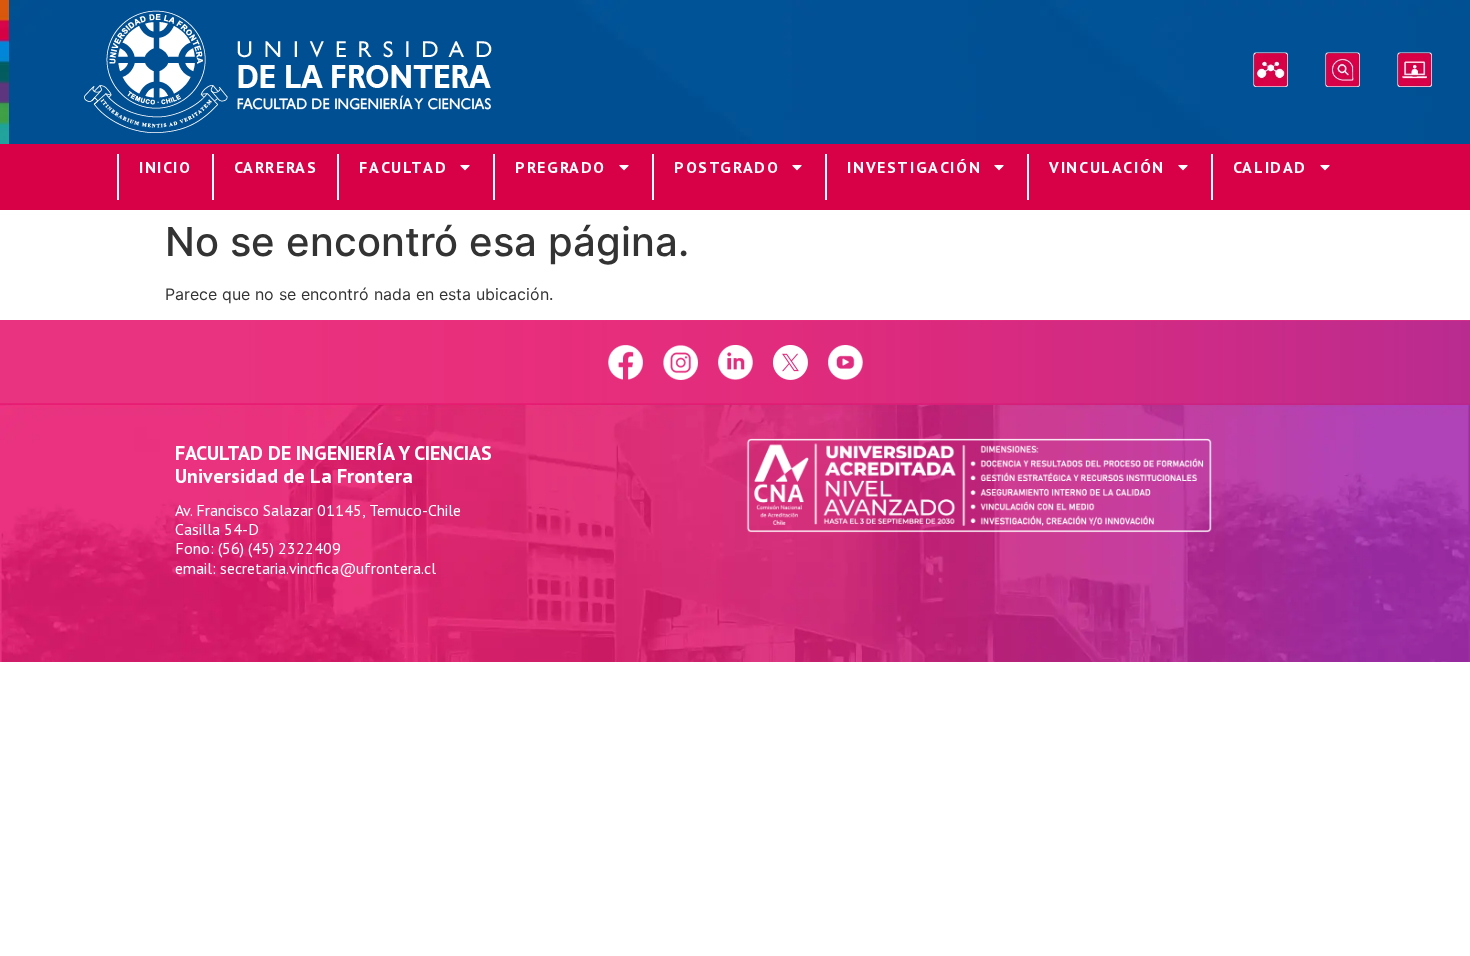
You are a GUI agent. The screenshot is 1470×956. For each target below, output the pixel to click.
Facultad (403, 167)
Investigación (914, 167)
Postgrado (726, 167)
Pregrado (560, 167)
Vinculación (1107, 167)
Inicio (165, 167)
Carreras (276, 167)
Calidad (1270, 167)
